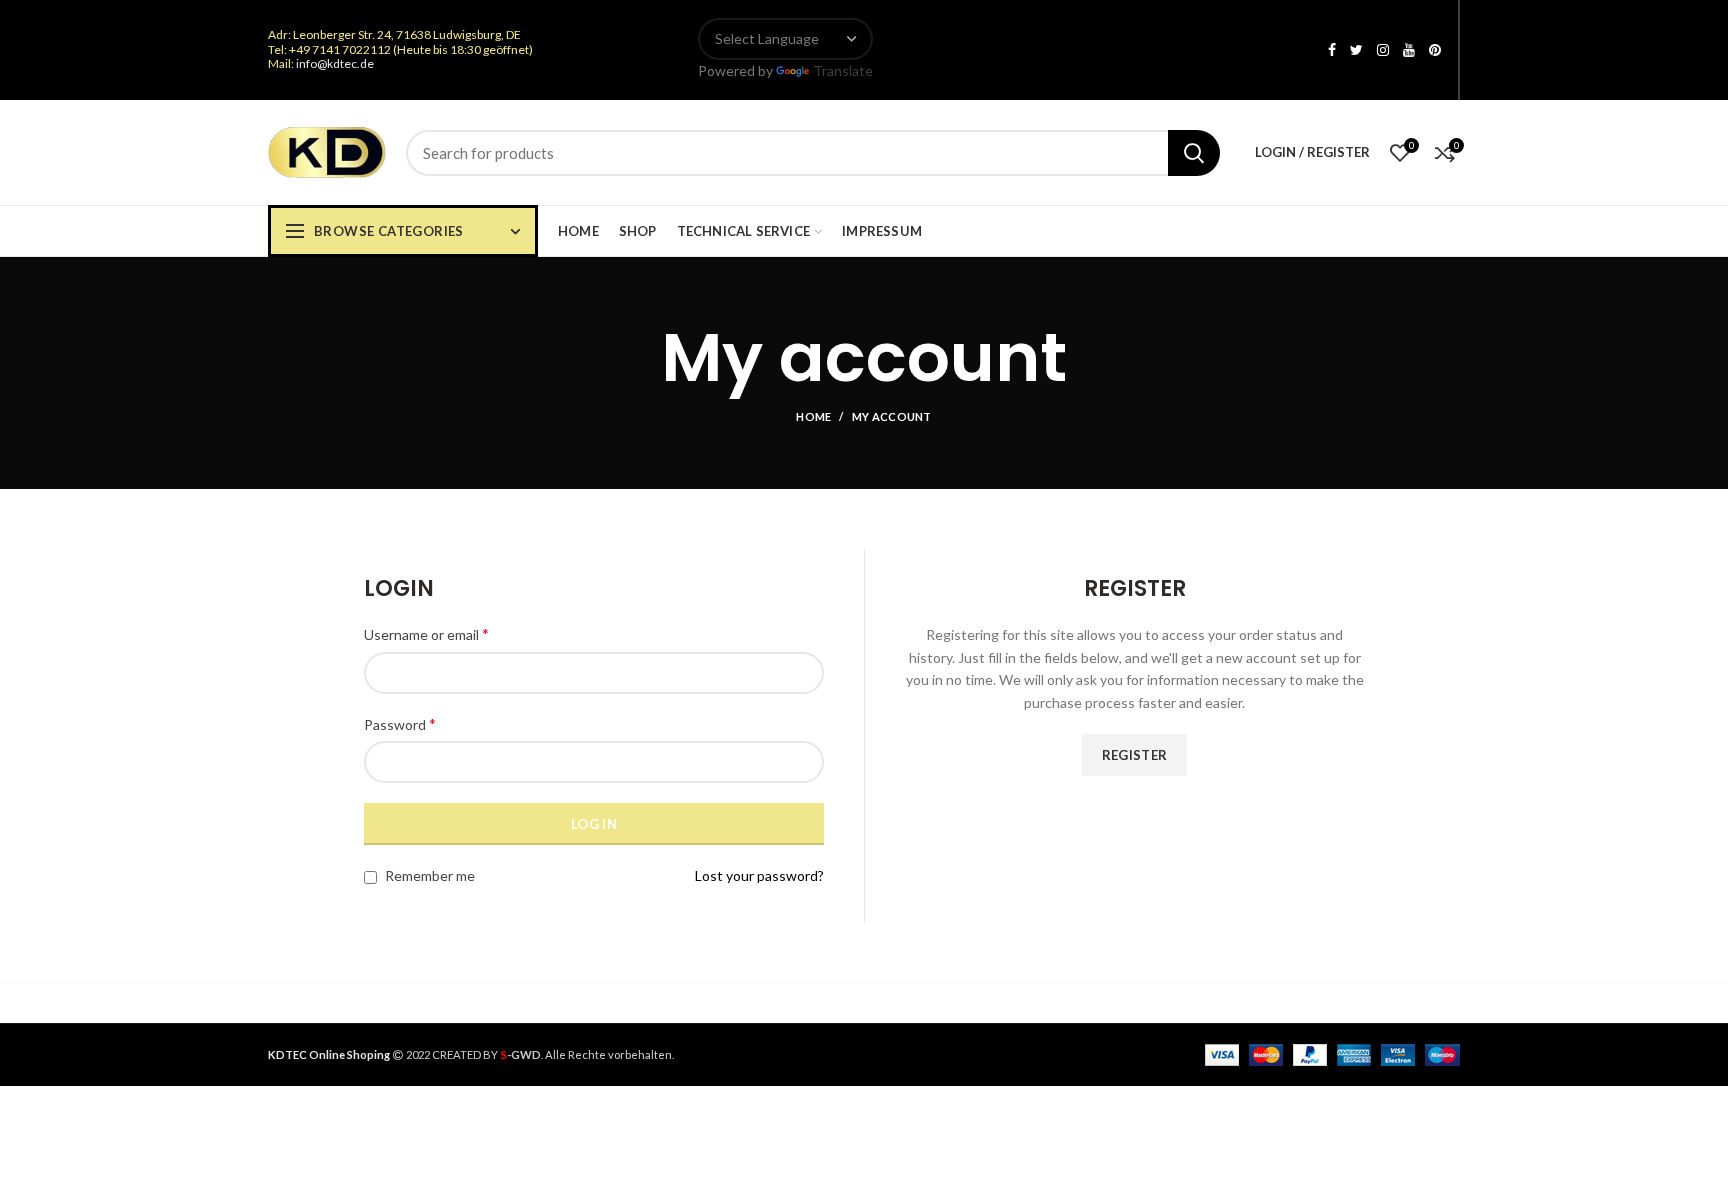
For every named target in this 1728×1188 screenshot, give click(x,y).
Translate (843, 70)
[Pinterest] (1435, 50)
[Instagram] (1383, 50)
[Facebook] (1332, 50)
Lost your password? (759, 875)
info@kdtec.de (335, 63)
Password (400, 723)
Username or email (426, 633)
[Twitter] (1356, 50)
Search (1194, 153)
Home (813, 416)
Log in (594, 824)
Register (1134, 755)
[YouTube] (1409, 50)
